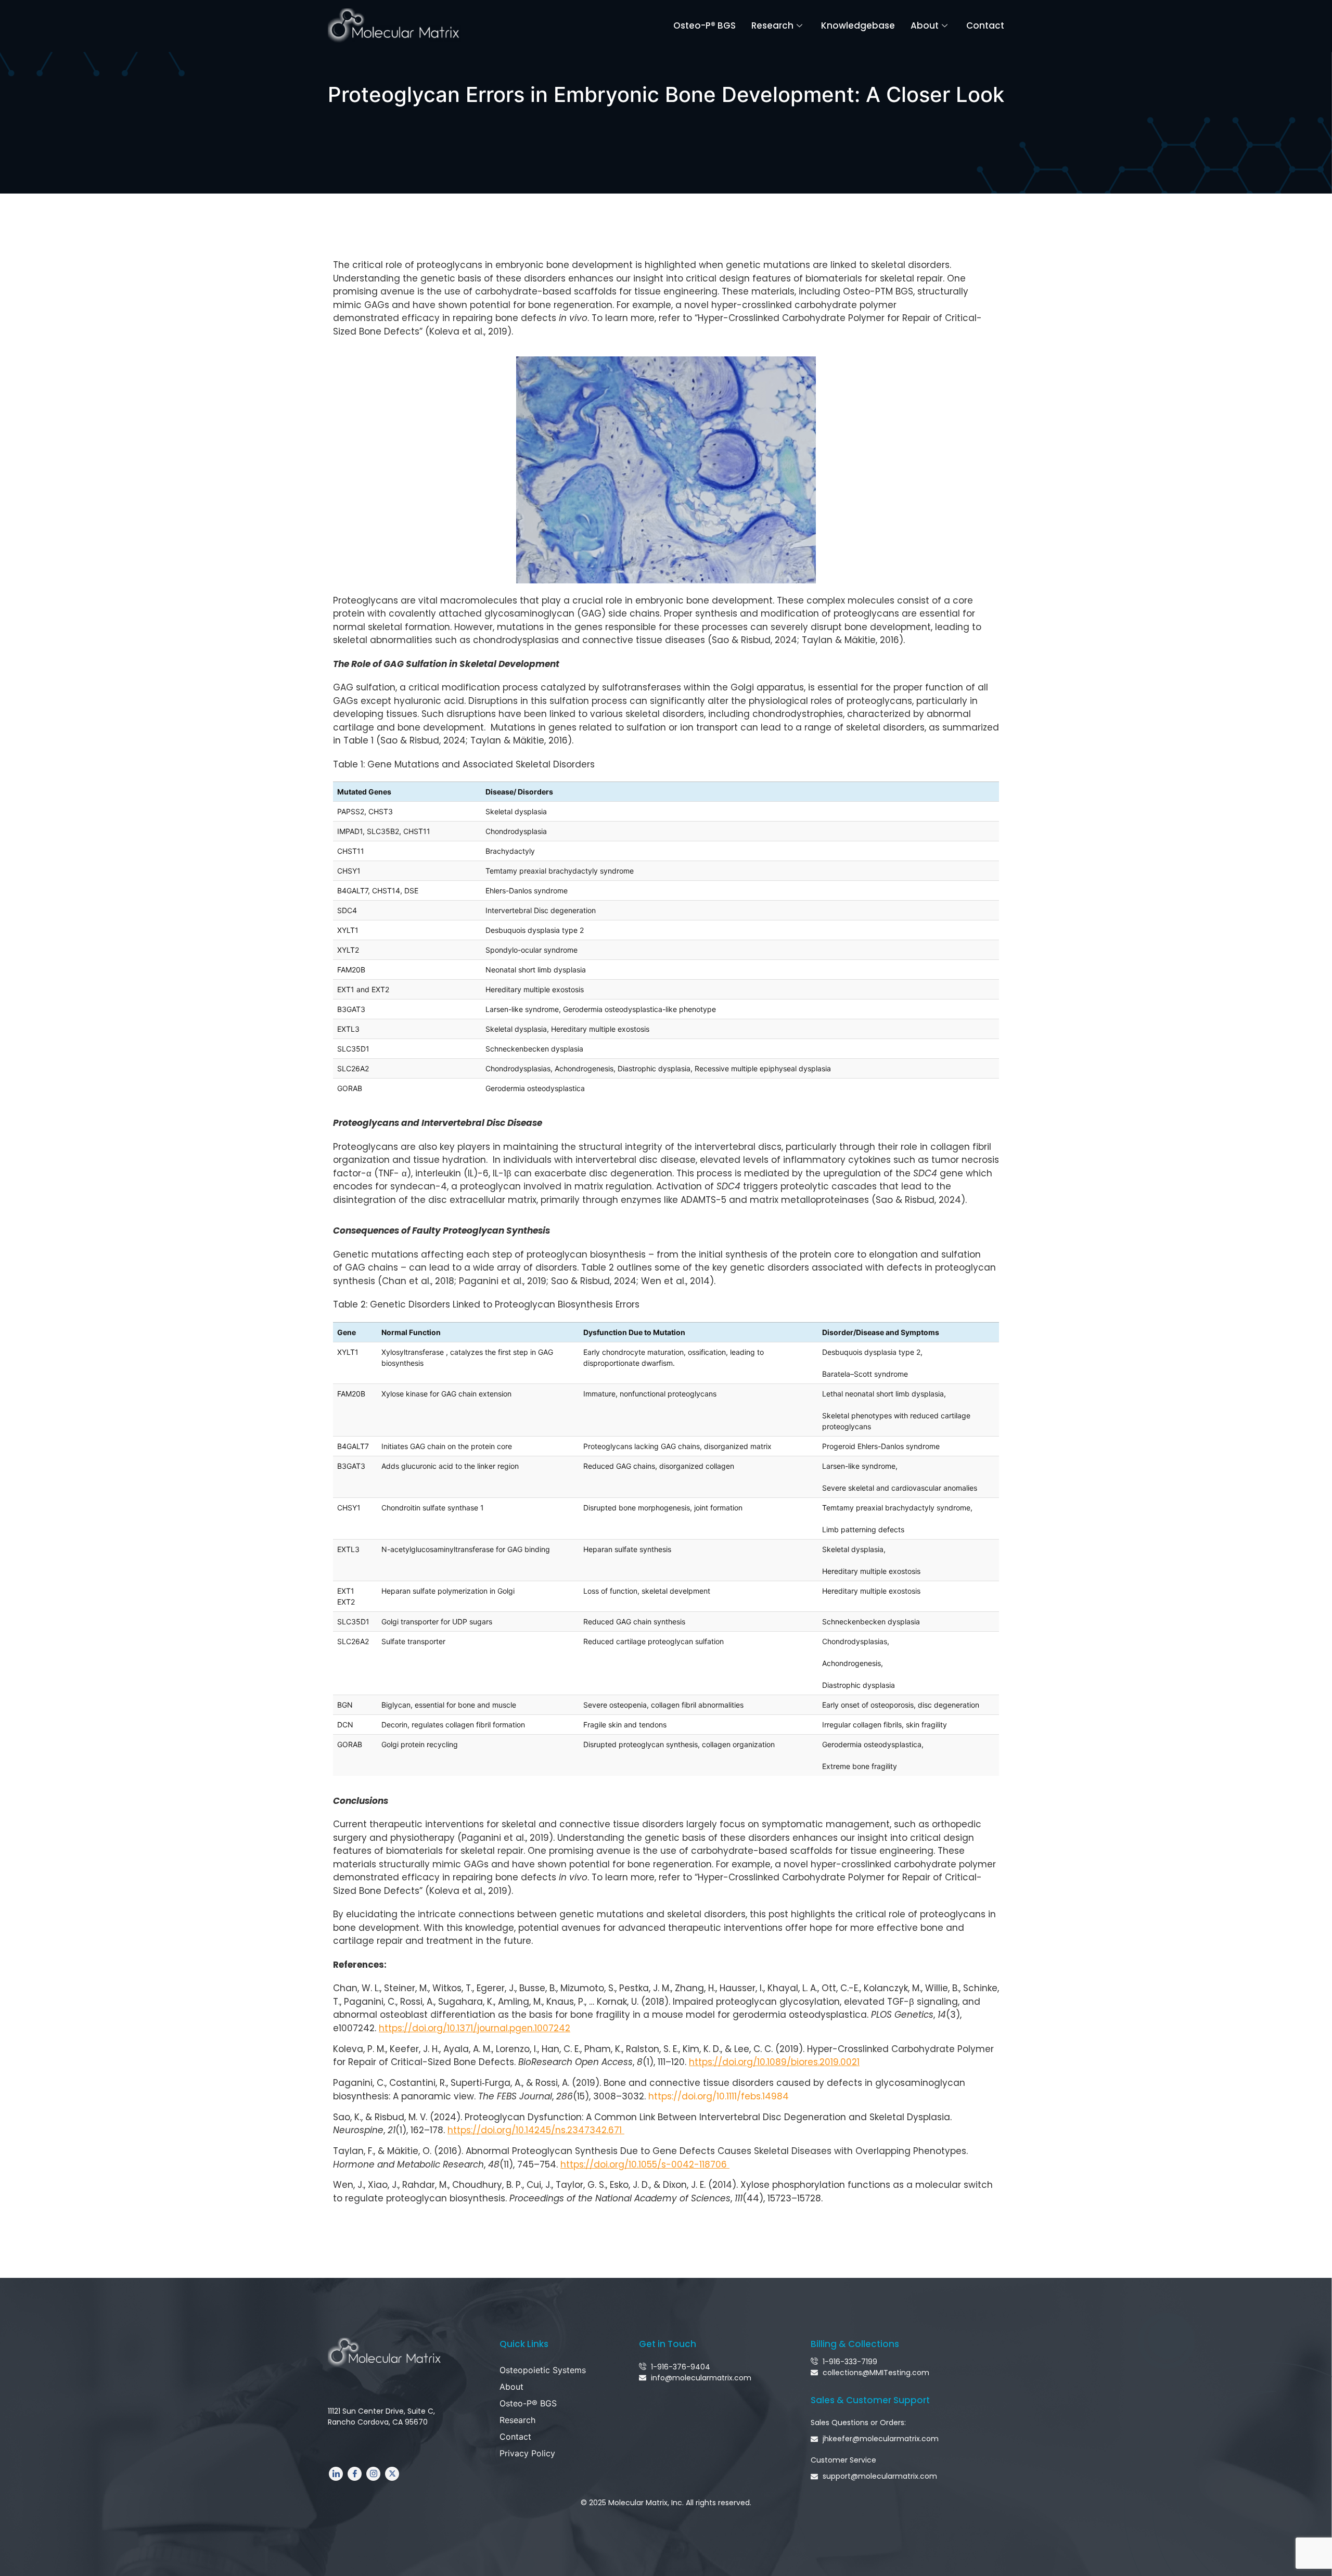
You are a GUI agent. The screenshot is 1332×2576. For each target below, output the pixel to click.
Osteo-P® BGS (705, 25)
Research (772, 25)
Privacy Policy (527, 2453)
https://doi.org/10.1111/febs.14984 (719, 2096)
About (925, 25)
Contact (985, 25)
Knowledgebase (858, 25)
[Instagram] (373, 2474)
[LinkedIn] (336, 2474)
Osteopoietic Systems (543, 2370)
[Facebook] (355, 2474)
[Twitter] (392, 2474)
